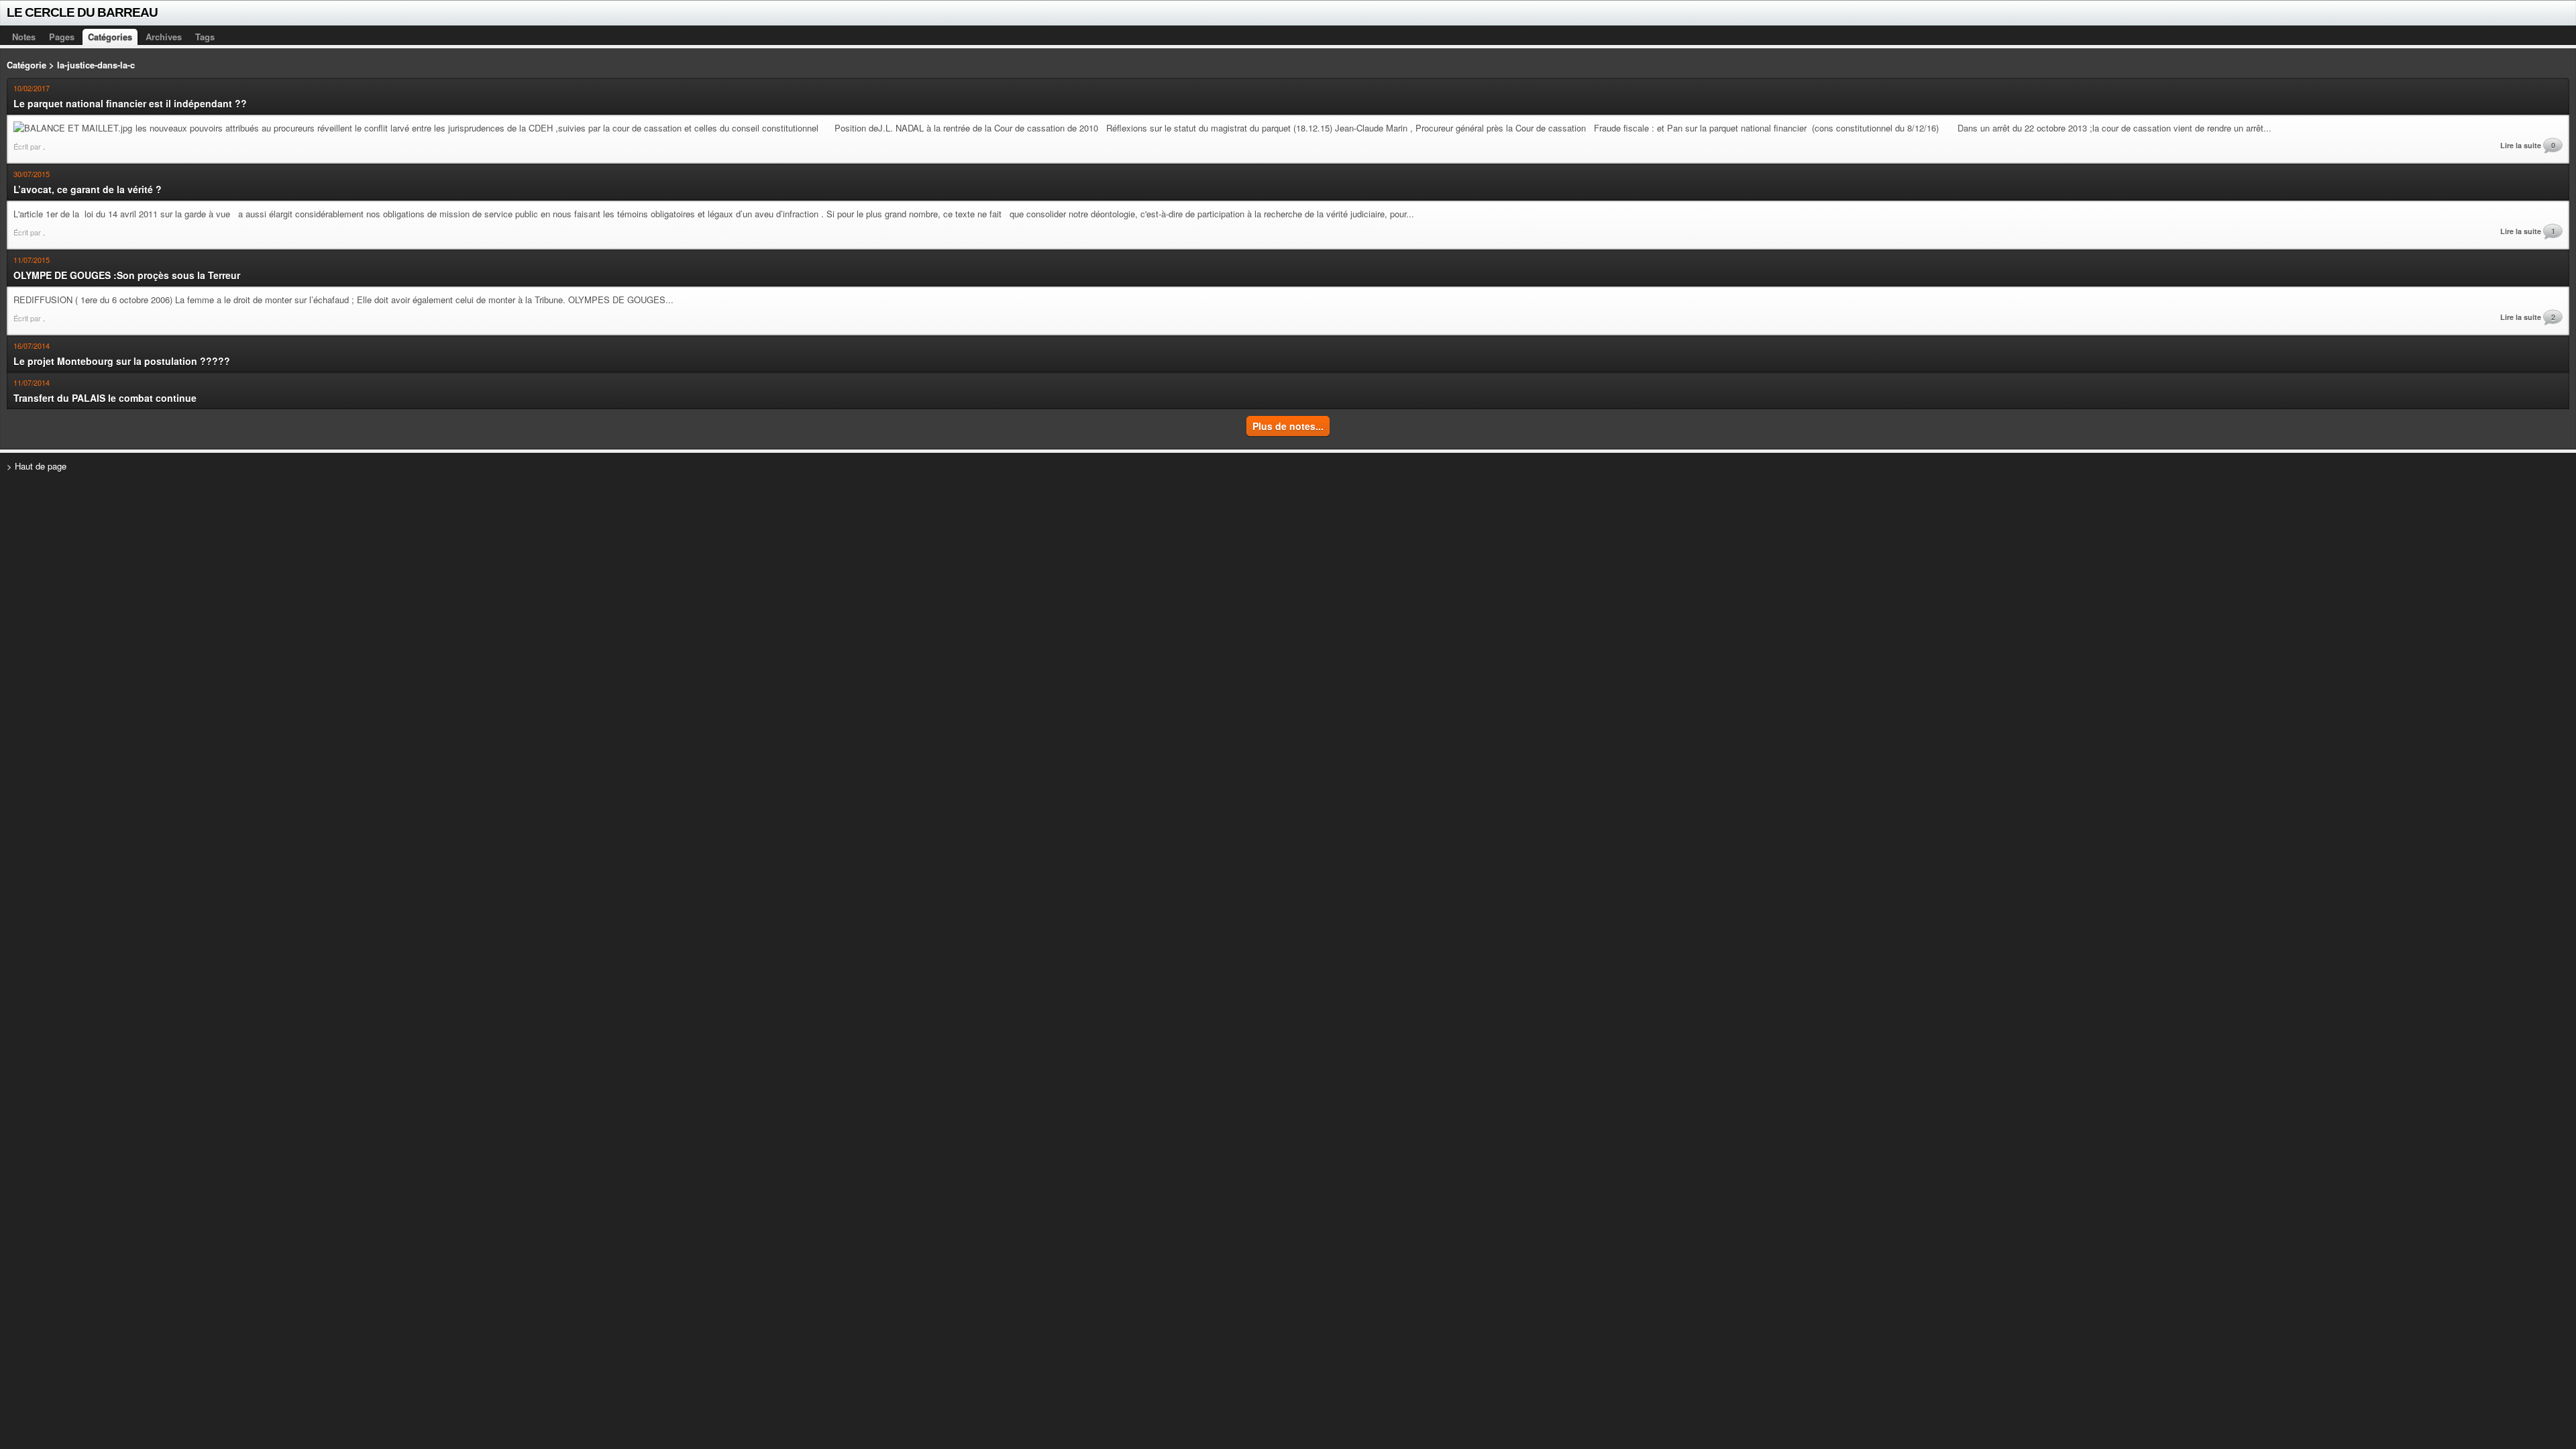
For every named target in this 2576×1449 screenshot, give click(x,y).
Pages (62, 37)
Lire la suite (2521, 145)
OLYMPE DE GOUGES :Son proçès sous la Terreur (127, 275)
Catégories (110, 37)
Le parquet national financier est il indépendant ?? (130, 103)
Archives (164, 37)
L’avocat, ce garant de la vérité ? (88, 189)
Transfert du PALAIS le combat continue (105, 398)
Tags (205, 37)
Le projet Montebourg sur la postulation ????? (122, 361)
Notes (24, 37)
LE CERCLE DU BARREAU (82, 12)
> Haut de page (37, 466)
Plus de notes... (1288, 426)
